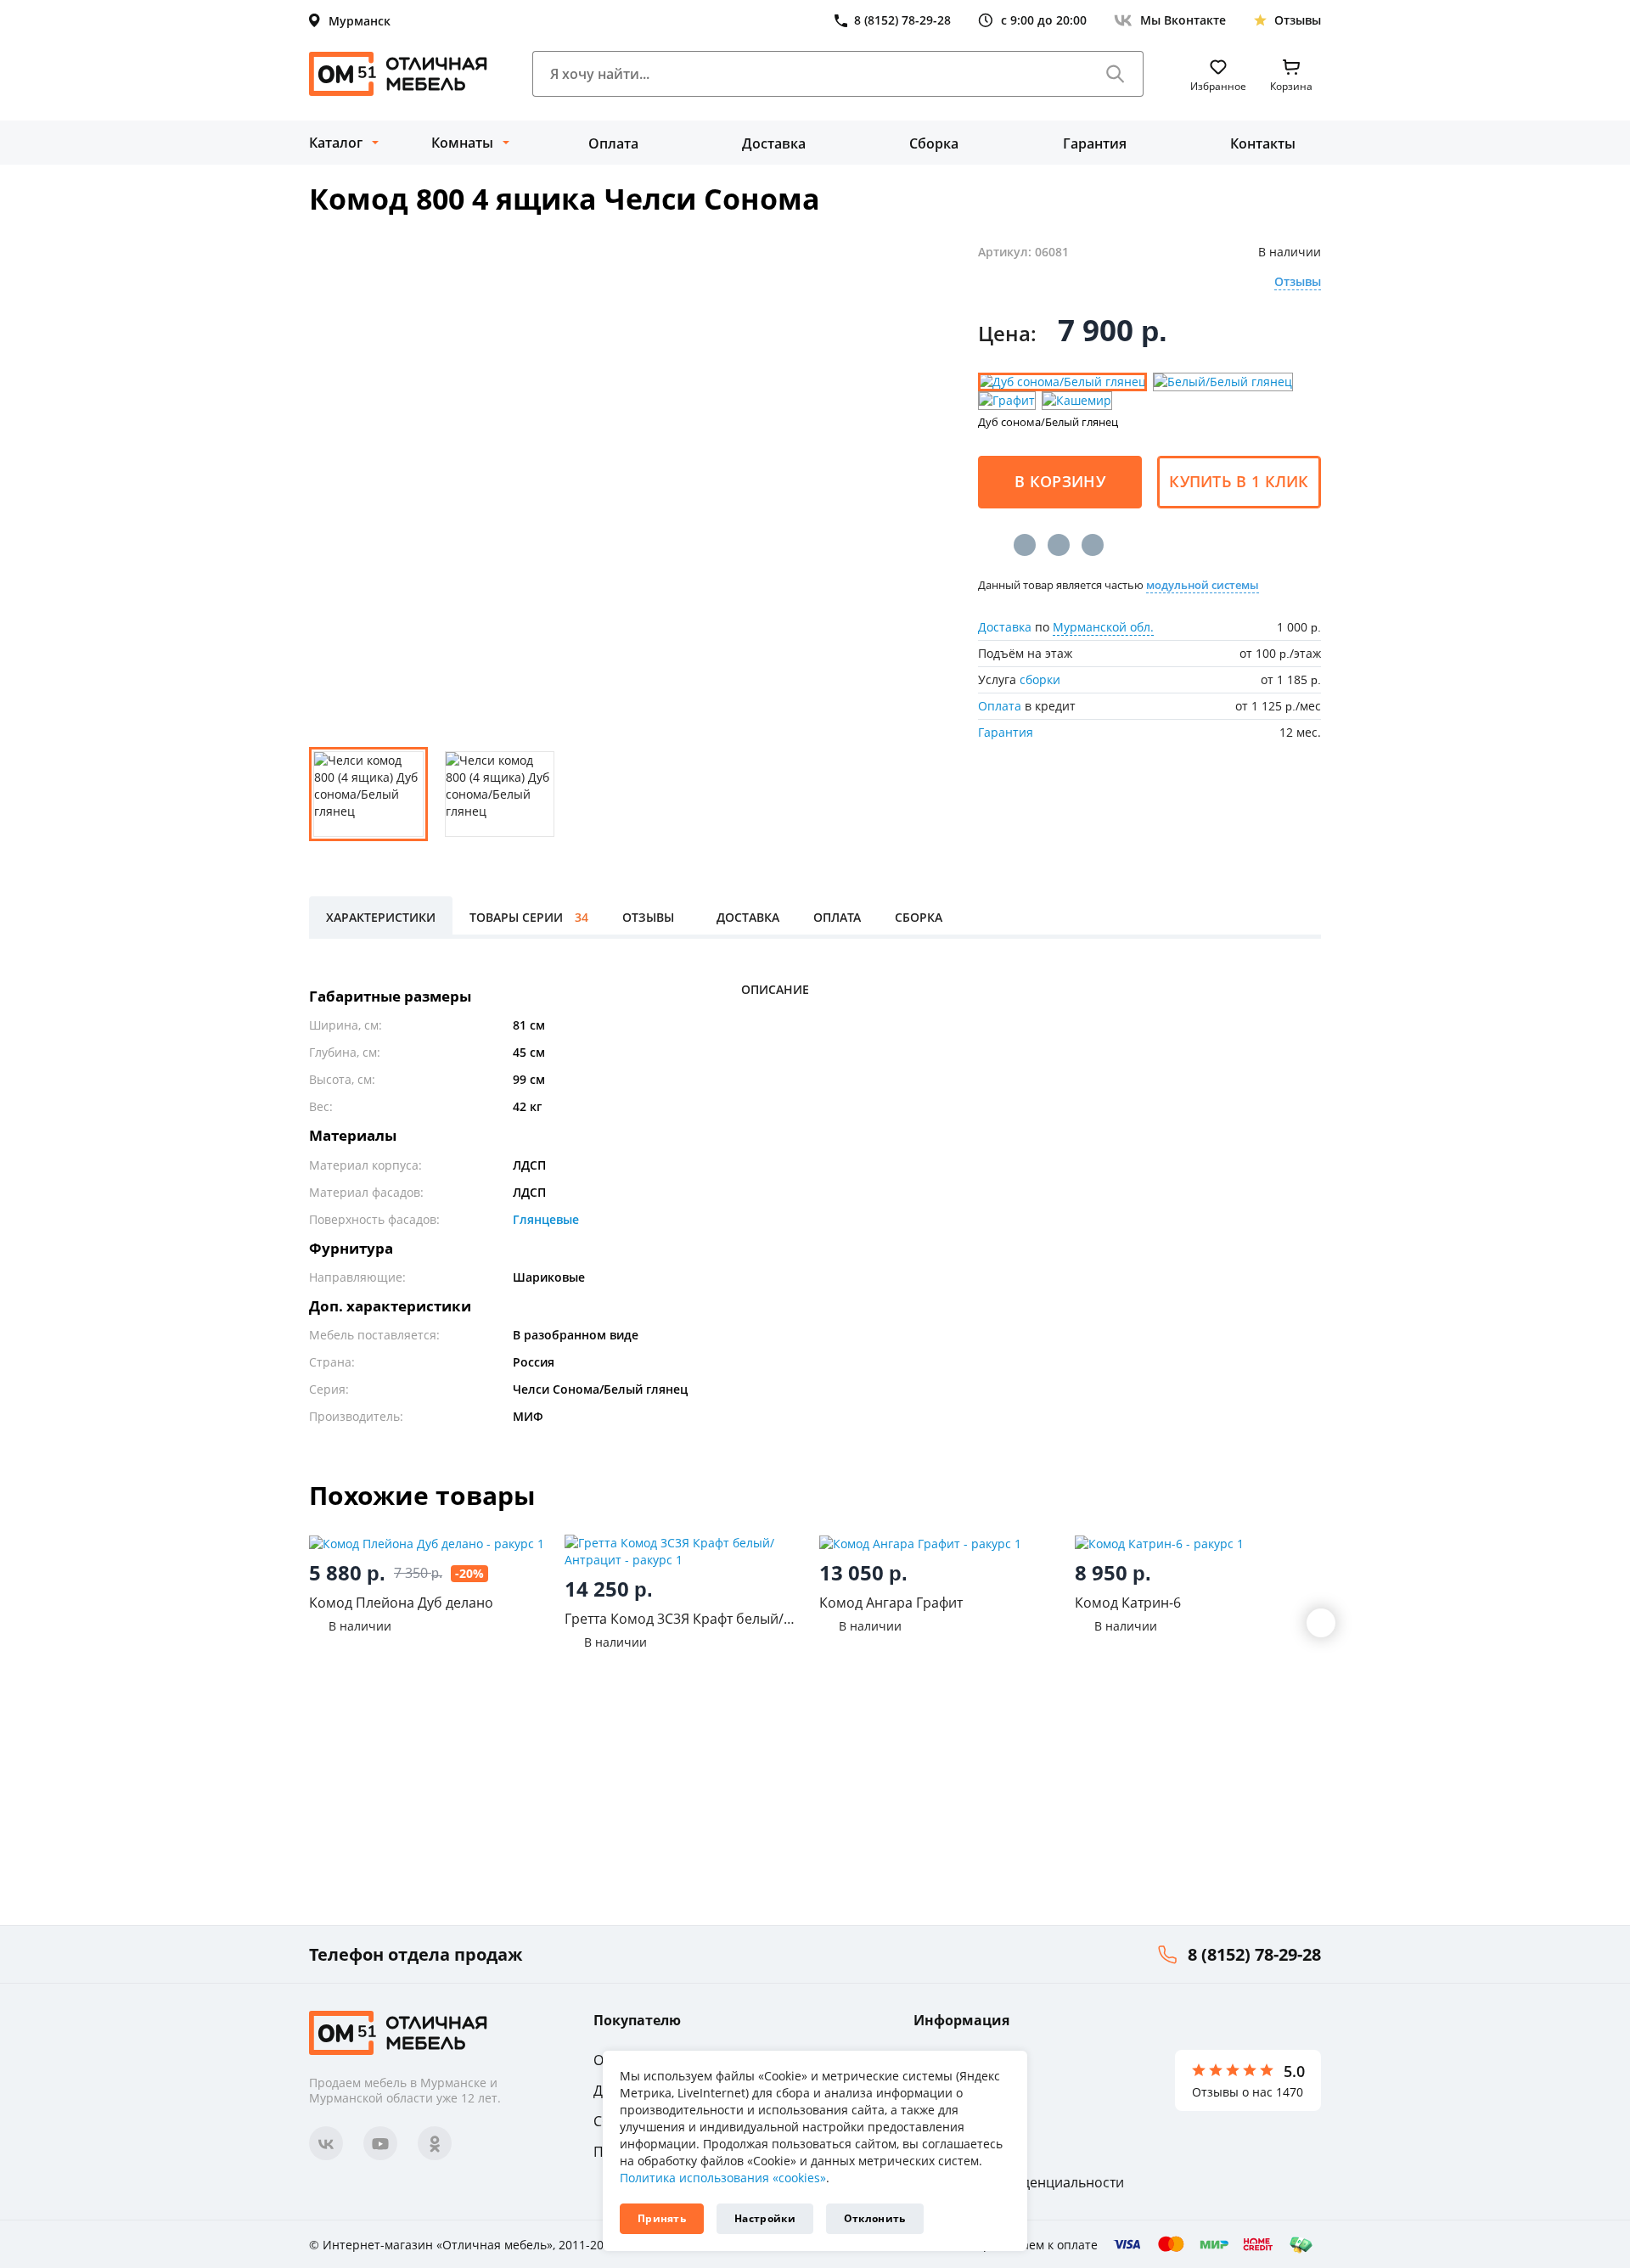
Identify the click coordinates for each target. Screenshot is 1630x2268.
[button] (1321, 1623)
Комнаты (462, 143)
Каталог (336, 143)
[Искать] (1116, 74)
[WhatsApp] (1093, 545)
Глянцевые (546, 1219)
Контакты (1263, 143)
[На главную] (398, 74)
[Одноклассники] (1059, 545)
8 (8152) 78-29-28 (1254, 1954)
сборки (1040, 679)
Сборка (934, 143)
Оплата (613, 143)
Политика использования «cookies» (723, 2178)
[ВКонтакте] (1025, 545)
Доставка (774, 143)
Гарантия (1095, 143)
